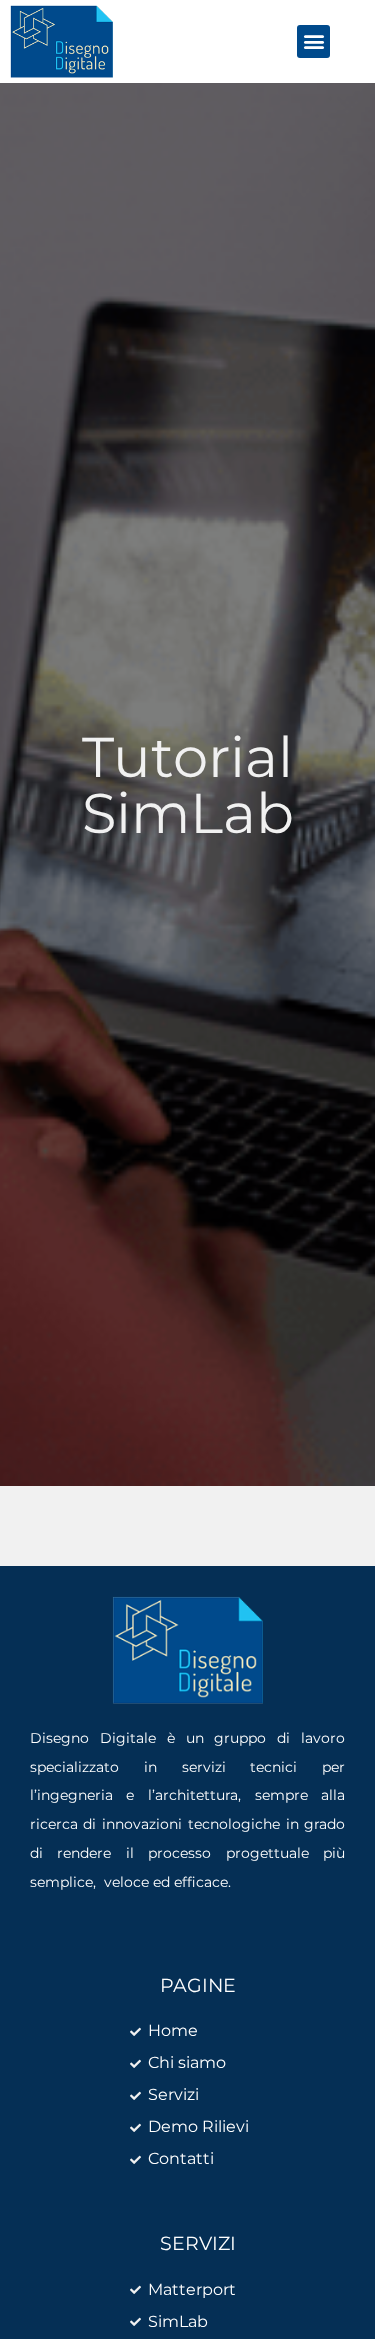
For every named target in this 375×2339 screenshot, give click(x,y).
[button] (313, 41)
